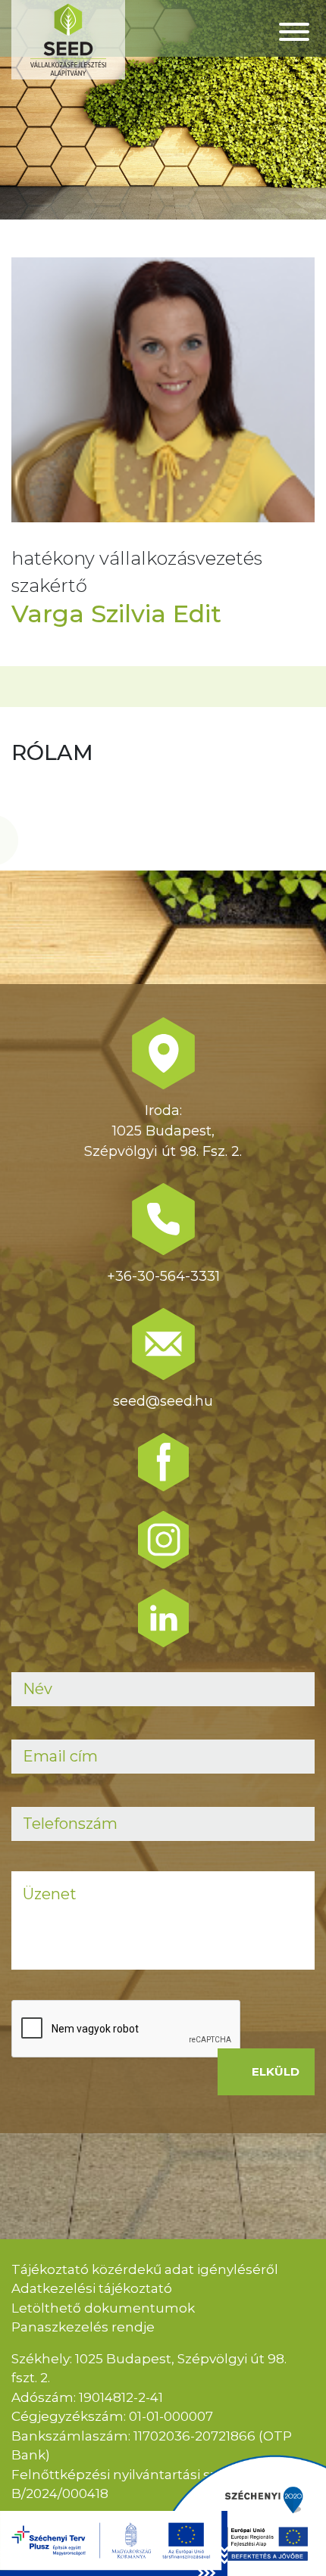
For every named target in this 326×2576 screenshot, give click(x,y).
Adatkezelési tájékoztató (92, 2288)
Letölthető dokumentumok (103, 2308)
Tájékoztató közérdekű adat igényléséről (145, 2269)
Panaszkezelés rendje (83, 2327)
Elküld (276, 2071)
